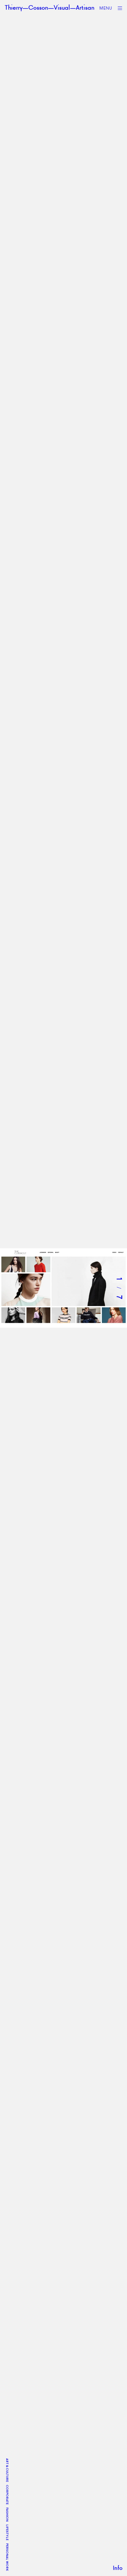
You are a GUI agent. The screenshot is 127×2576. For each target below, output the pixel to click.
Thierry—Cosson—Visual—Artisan (49, 8)
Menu (106, 8)
